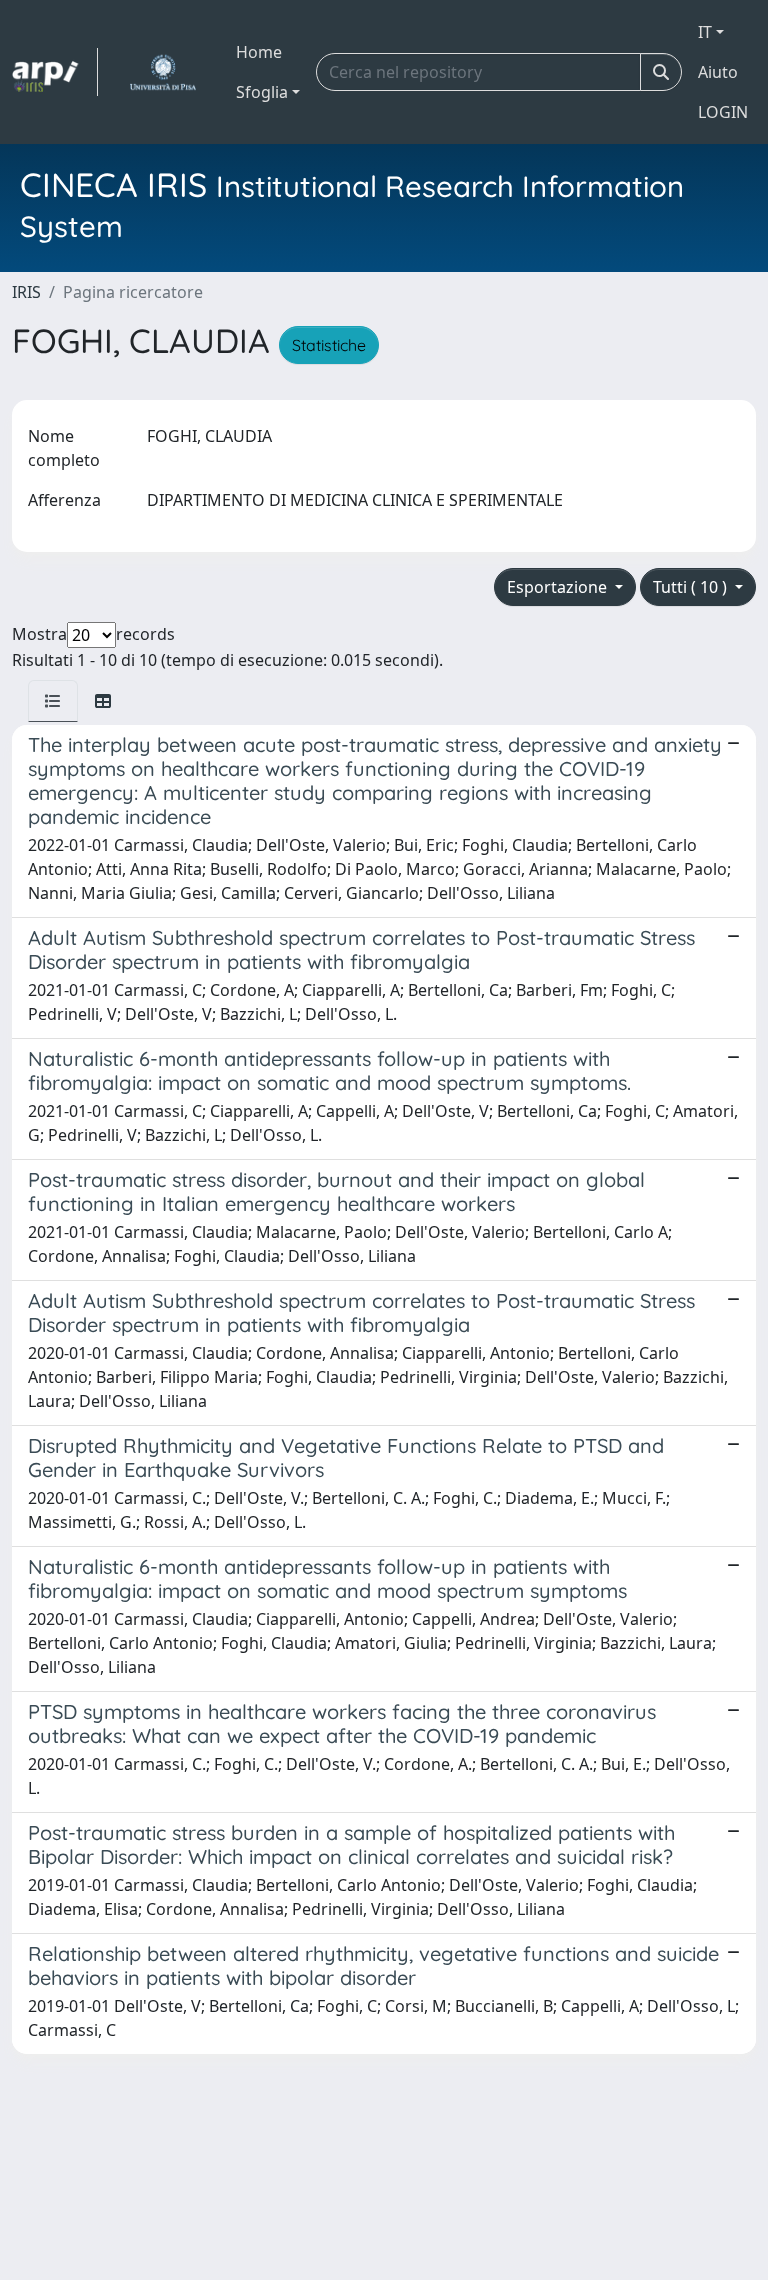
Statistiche (329, 345)
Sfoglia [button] (262, 92)
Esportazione (559, 587)
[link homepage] (55, 72)
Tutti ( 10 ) (692, 587)
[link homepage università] (162, 72)
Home (259, 52)
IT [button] (705, 32)
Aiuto (718, 72)
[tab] (53, 701)
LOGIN (723, 112)
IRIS (26, 292)
